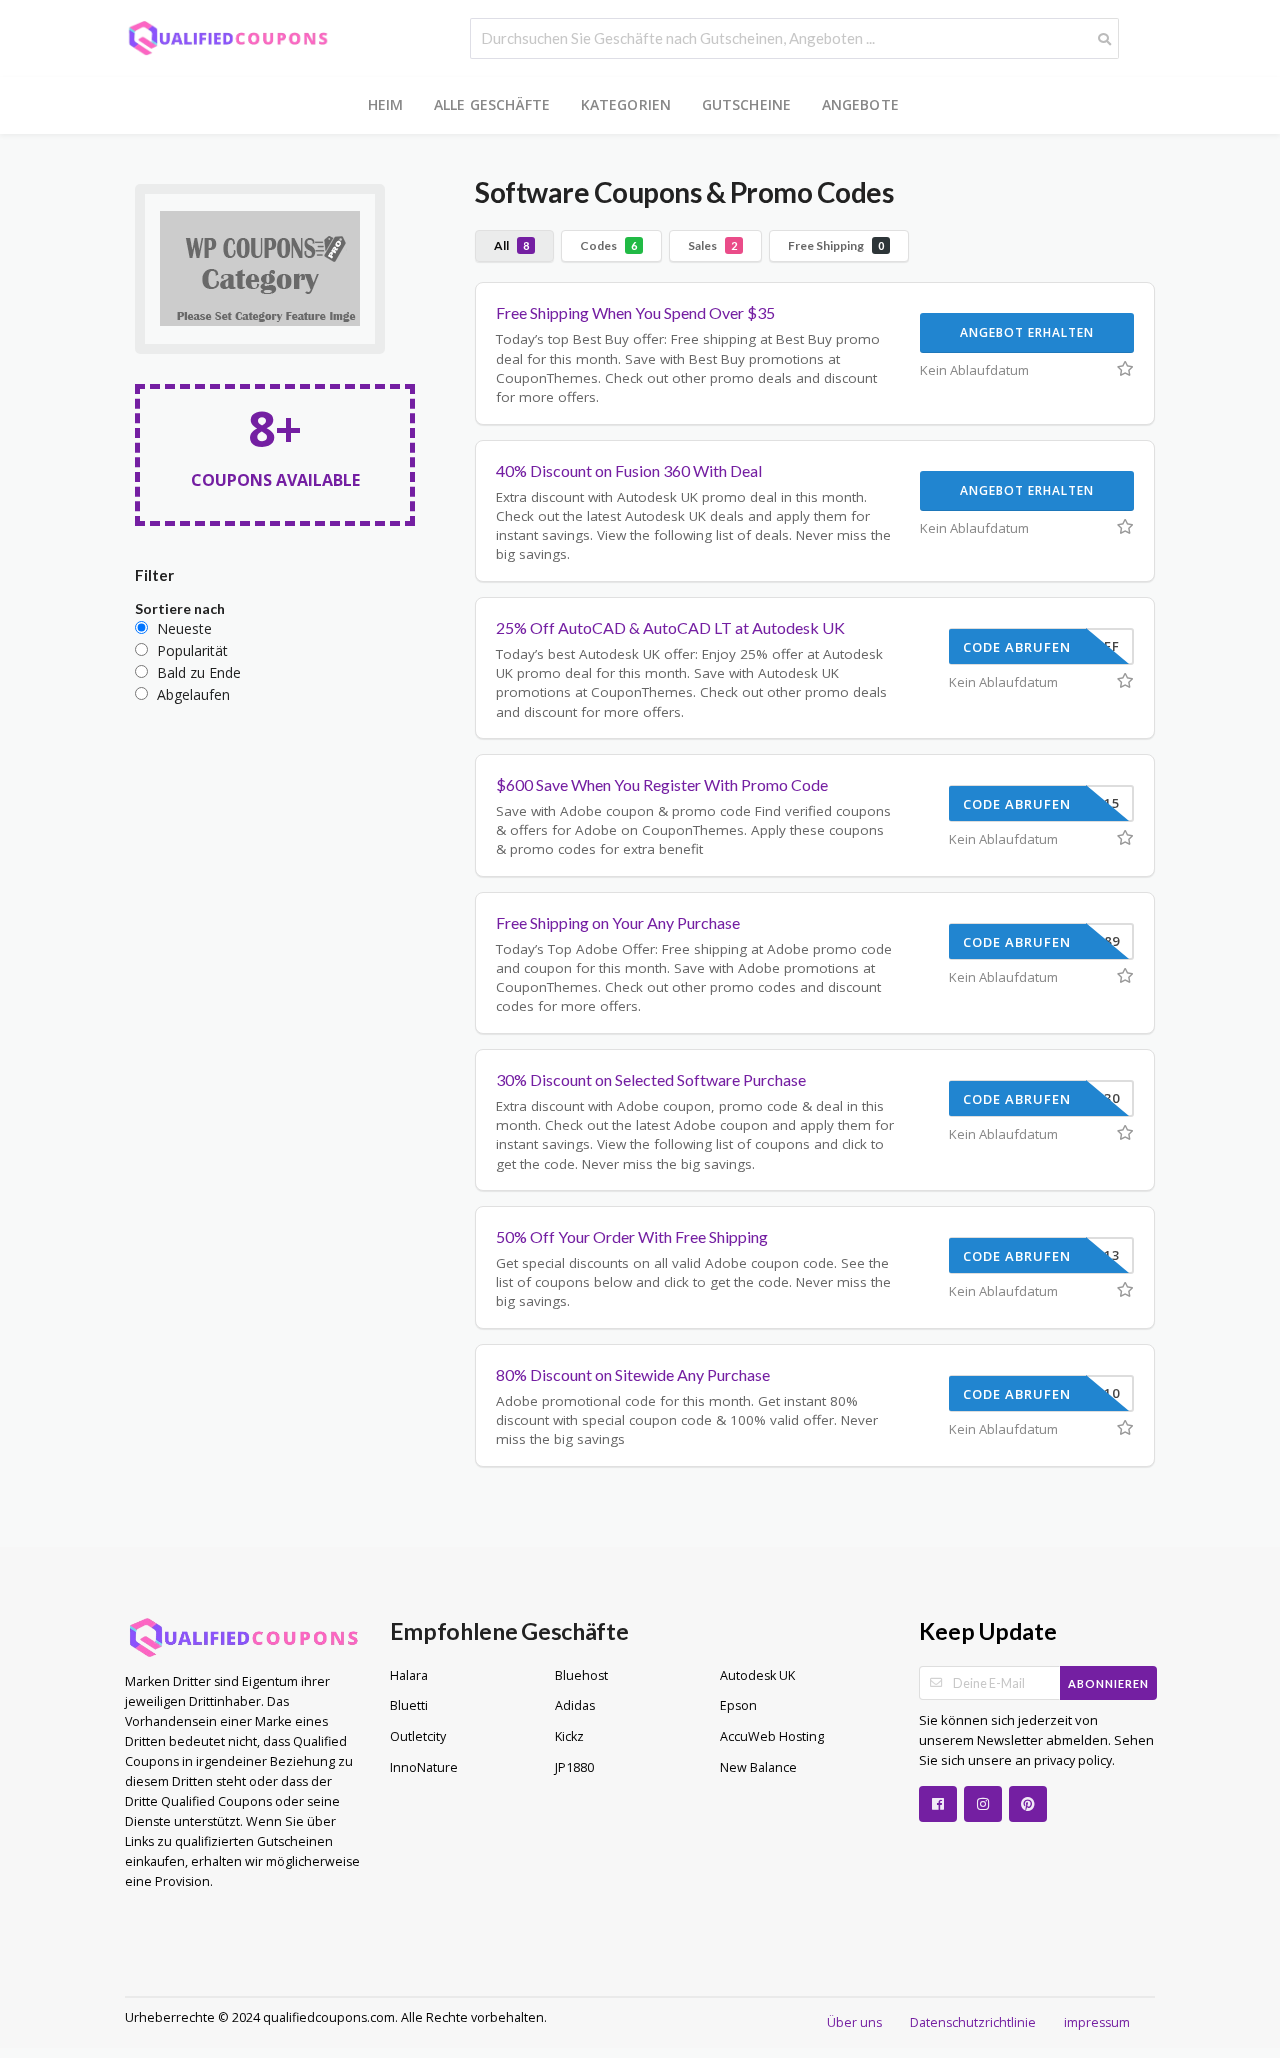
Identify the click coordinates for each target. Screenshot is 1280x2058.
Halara (409, 1675)
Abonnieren (1108, 1683)
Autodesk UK (757, 1675)
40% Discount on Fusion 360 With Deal (629, 470)
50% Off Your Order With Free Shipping (632, 1236)
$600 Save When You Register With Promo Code (662, 784)
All (511, 245)
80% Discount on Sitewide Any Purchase (633, 1374)
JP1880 (574, 1767)
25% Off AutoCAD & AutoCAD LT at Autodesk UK (670, 627)
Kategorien (626, 104)
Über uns (854, 2022)
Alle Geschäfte (492, 104)
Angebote (861, 104)
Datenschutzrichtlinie (973, 2022)
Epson (738, 1705)
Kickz (569, 1736)
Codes (608, 245)
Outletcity (418, 1736)
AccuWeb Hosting (772, 1736)
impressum (1097, 2022)
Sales (712, 245)
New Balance (758, 1767)
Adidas (575, 1705)
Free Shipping (836, 245)
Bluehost (581, 1675)
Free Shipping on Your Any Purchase (618, 922)
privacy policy (1071, 1760)
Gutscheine (747, 104)
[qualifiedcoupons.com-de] (228, 36)
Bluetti (409, 1705)
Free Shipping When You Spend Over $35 (635, 312)
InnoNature (424, 1767)
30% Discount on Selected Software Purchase (651, 1079)
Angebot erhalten (1027, 332)
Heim (386, 104)
